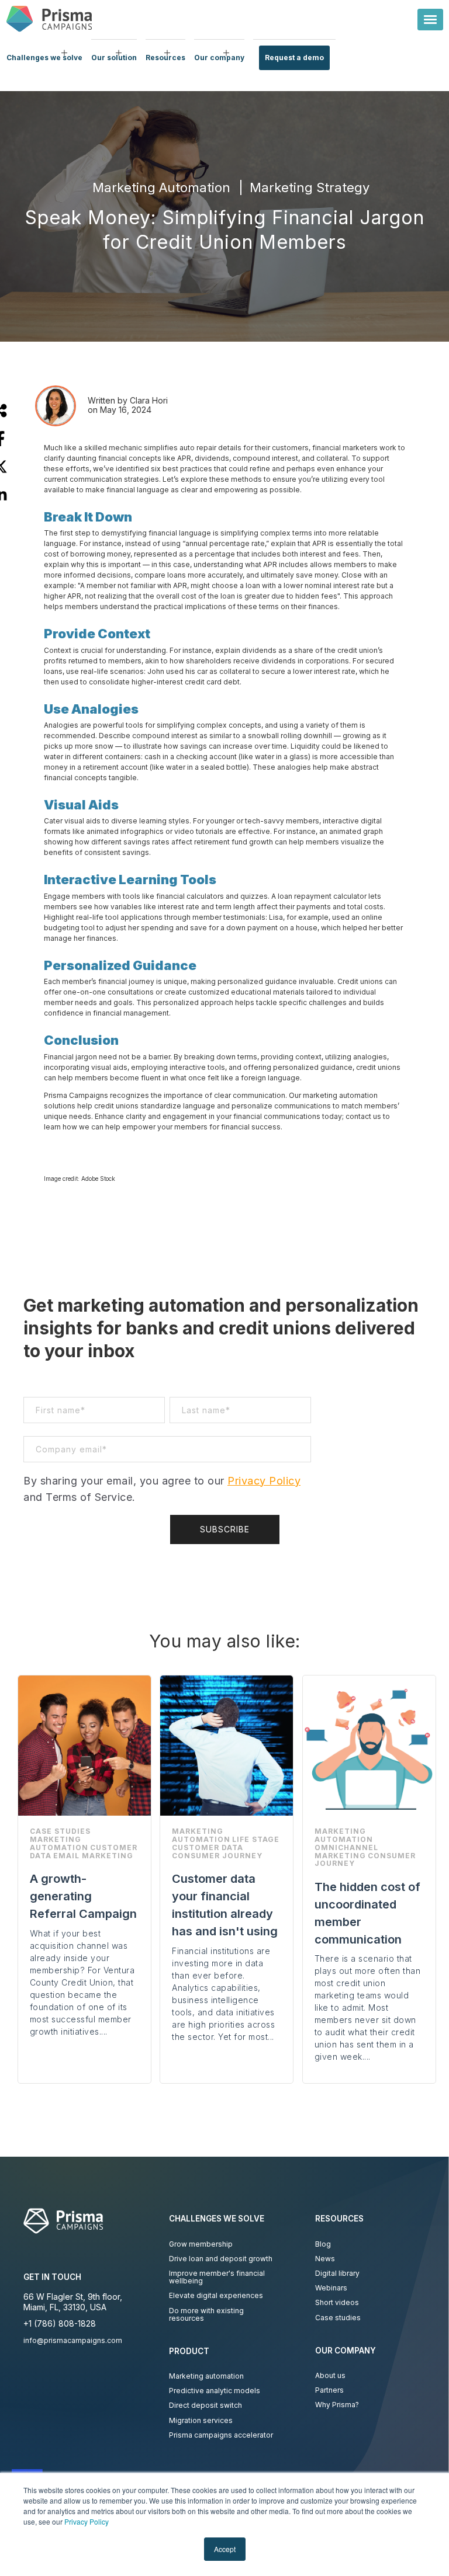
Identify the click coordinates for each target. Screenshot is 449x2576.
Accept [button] (225, 2549)
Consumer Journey (217, 1856)
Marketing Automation (161, 187)
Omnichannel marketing (346, 1852)
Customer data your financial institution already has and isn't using (225, 1905)
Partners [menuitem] (329, 2390)
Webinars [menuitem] (331, 2288)
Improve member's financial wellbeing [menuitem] (217, 2277)
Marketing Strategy (310, 187)
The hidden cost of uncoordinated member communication (367, 1913)
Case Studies (60, 1831)
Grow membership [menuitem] (201, 2244)
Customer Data (208, 1847)
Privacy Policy (87, 2521)
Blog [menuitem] (323, 2244)
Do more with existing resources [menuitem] (206, 2314)
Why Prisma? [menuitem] (337, 2405)
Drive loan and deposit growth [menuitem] (221, 2259)
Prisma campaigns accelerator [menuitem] (221, 2435)
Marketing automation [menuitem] (206, 2376)
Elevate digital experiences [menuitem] (216, 2295)
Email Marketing (93, 1856)
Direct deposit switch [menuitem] (205, 2405)
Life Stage (256, 1839)
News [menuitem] (325, 2259)
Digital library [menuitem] (337, 2273)
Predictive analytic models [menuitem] (215, 2391)
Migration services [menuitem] (201, 2420)
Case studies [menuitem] (338, 2318)
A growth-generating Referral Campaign (83, 1896)
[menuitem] (44, 58)
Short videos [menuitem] (337, 2302)
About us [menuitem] (330, 2375)
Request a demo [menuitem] (294, 58)
